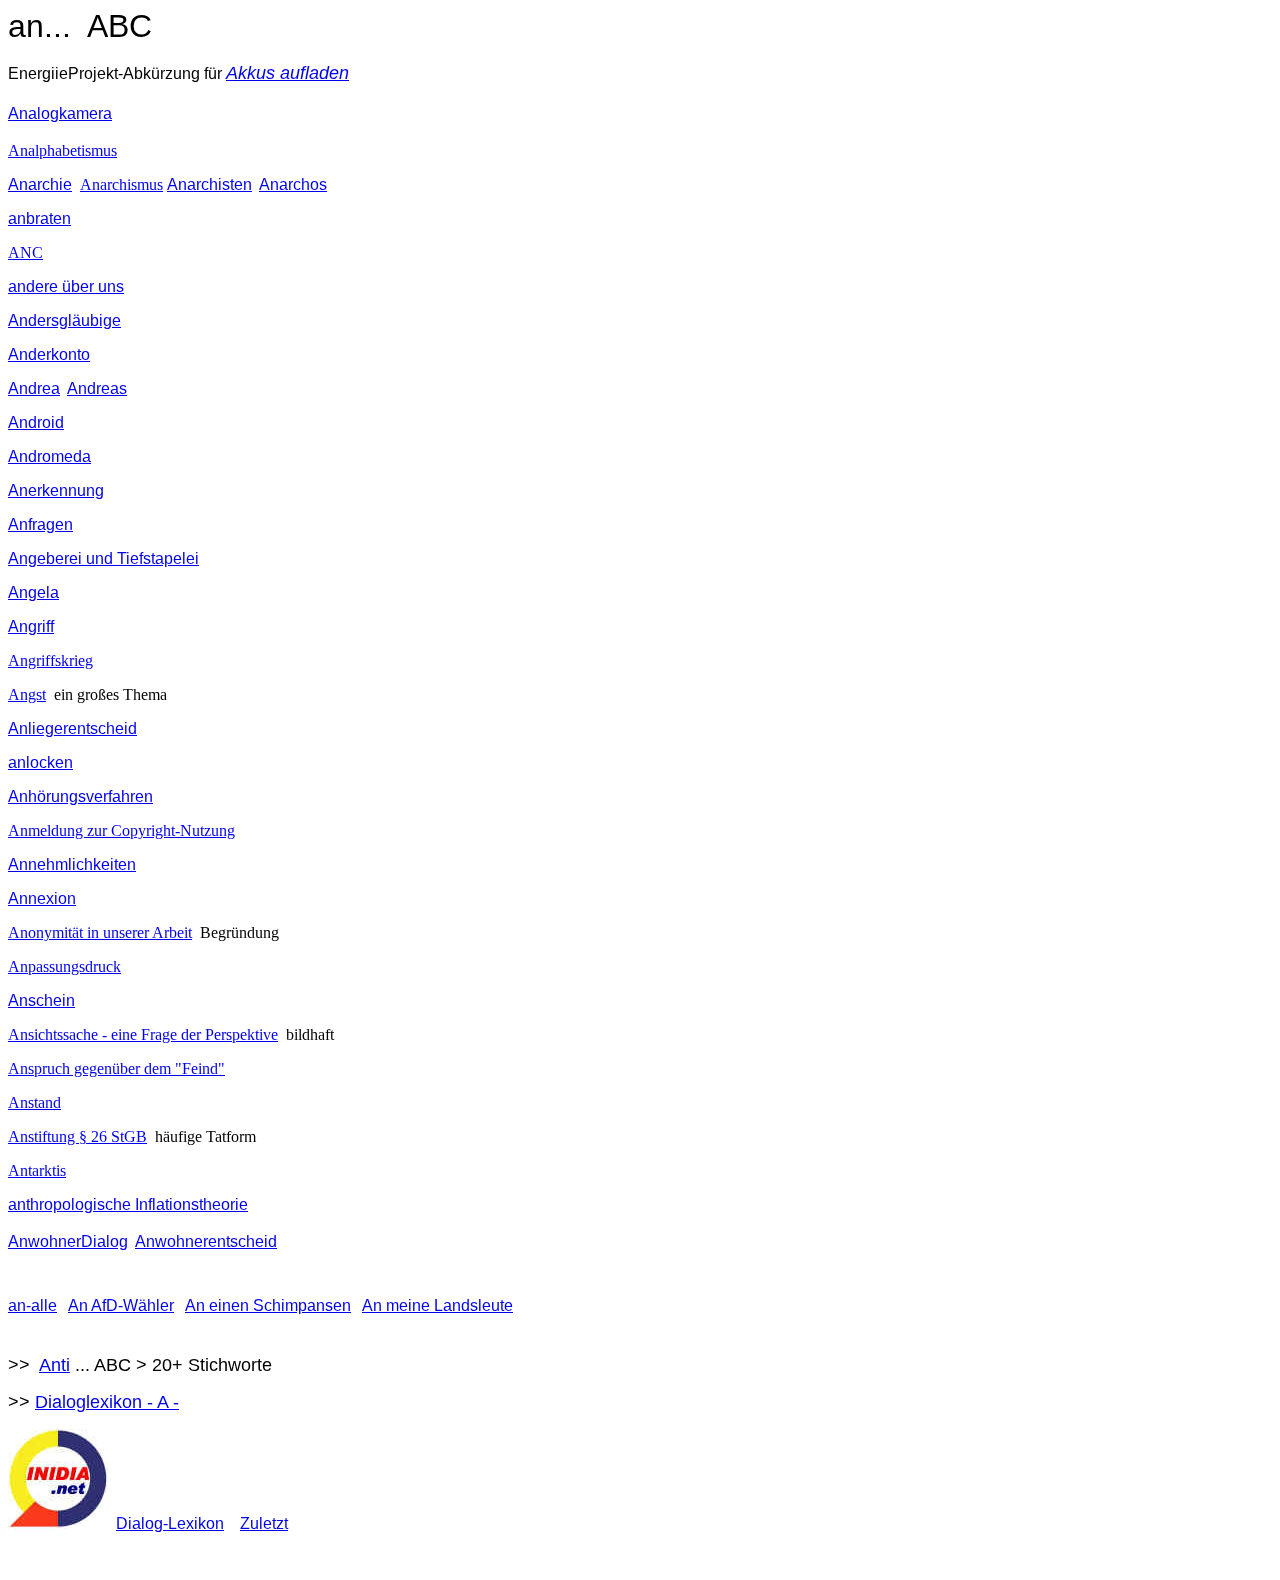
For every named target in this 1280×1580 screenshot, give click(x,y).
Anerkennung (56, 490)
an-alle (32, 1305)
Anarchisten (209, 184)
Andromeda (49, 456)
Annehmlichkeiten (72, 864)
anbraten (39, 218)
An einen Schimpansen (268, 1305)
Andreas (97, 388)
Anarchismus (121, 184)
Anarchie (40, 184)
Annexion (42, 898)
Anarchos (293, 184)
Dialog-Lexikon (170, 1523)
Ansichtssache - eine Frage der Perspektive (143, 1034)
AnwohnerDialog (68, 1241)
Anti (54, 1365)
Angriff (31, 626)
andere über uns (66, 286)
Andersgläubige (64, 320)
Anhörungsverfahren (80, 796)
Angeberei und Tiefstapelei (103, 558)
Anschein (41, 1000)
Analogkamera (60, 113)
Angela (33, 592)
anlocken (40, 762)
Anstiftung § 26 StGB (77, 1136)
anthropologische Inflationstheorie (128, 1204)
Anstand (34, 1102)
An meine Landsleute (437, 1305)
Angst (27, 694)
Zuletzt (264, 1523)
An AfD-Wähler (121, 1305)
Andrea (34, 388)
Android (36, 422)
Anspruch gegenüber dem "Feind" (116, 1068)
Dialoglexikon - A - (107, 1402)
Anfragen (40, 524)
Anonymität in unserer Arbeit (100, 932)
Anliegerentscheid (72, 728)
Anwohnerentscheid (206, 1241)
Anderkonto (49, 354)
